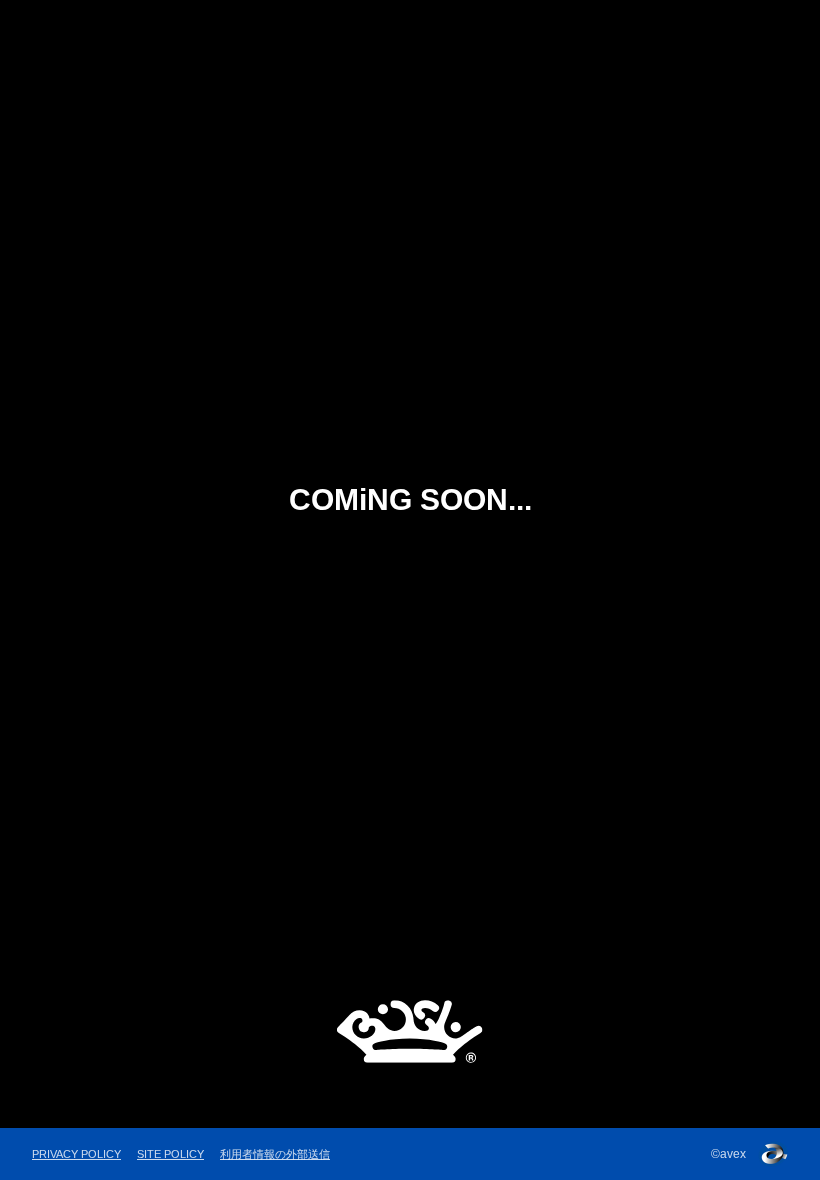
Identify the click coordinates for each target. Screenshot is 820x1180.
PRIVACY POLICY (76, 1154)
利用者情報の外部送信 (275, 1154)
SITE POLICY (170, 1154)
